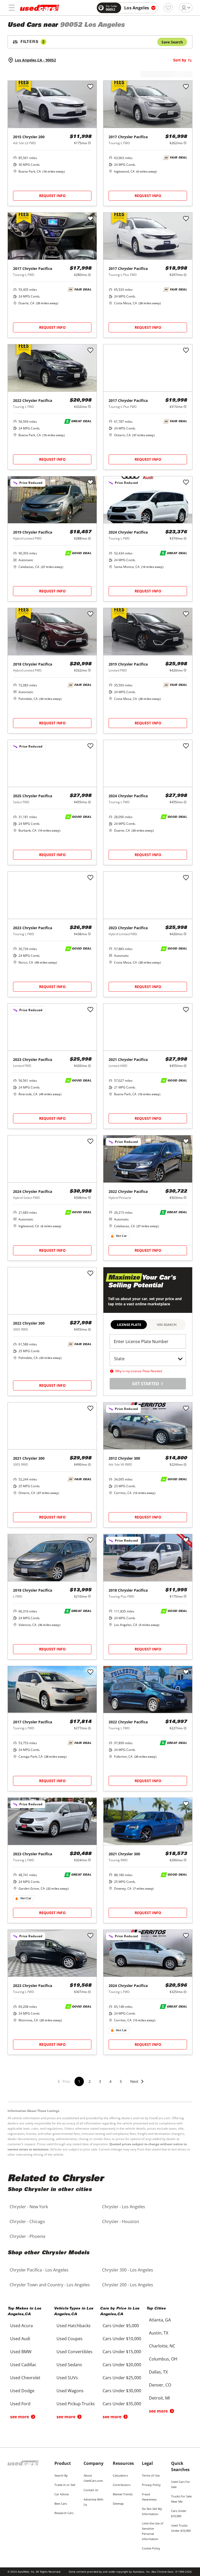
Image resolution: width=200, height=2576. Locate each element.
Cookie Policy (151, 2548)
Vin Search (167, 1325)
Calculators (120, 2475)
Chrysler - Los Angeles (124, 2207)
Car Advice (62, 2494)
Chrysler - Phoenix (27, 2236)
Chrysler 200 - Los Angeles (128, 2285)
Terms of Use (151, 2475)
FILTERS (33, 42)
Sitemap (118, 2504)
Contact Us (91, 2490)
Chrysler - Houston (121, 2221)
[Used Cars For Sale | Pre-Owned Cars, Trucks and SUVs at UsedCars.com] (40, 8)
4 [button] (110, 2081)
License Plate (129, 1325)
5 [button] (121, 2081)
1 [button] (79, 2081)
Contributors (122, 2485)
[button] (137, 2085)
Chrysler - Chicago (27, 2221)
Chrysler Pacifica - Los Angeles (39, 2270)
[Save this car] (90, 87)
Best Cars (61, 2504)
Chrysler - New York (29, 2207)
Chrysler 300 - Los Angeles (128, 2270)
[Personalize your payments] (89, 143)
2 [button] (90, 2081)
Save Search (172, 42)
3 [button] (100, 2081)
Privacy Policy (151, 2485)
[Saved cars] (168, 8)
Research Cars (64, 2513)
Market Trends (123, 2494)
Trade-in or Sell (65, 2485)
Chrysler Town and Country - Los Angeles (50, 2285)
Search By (61, 2475)
